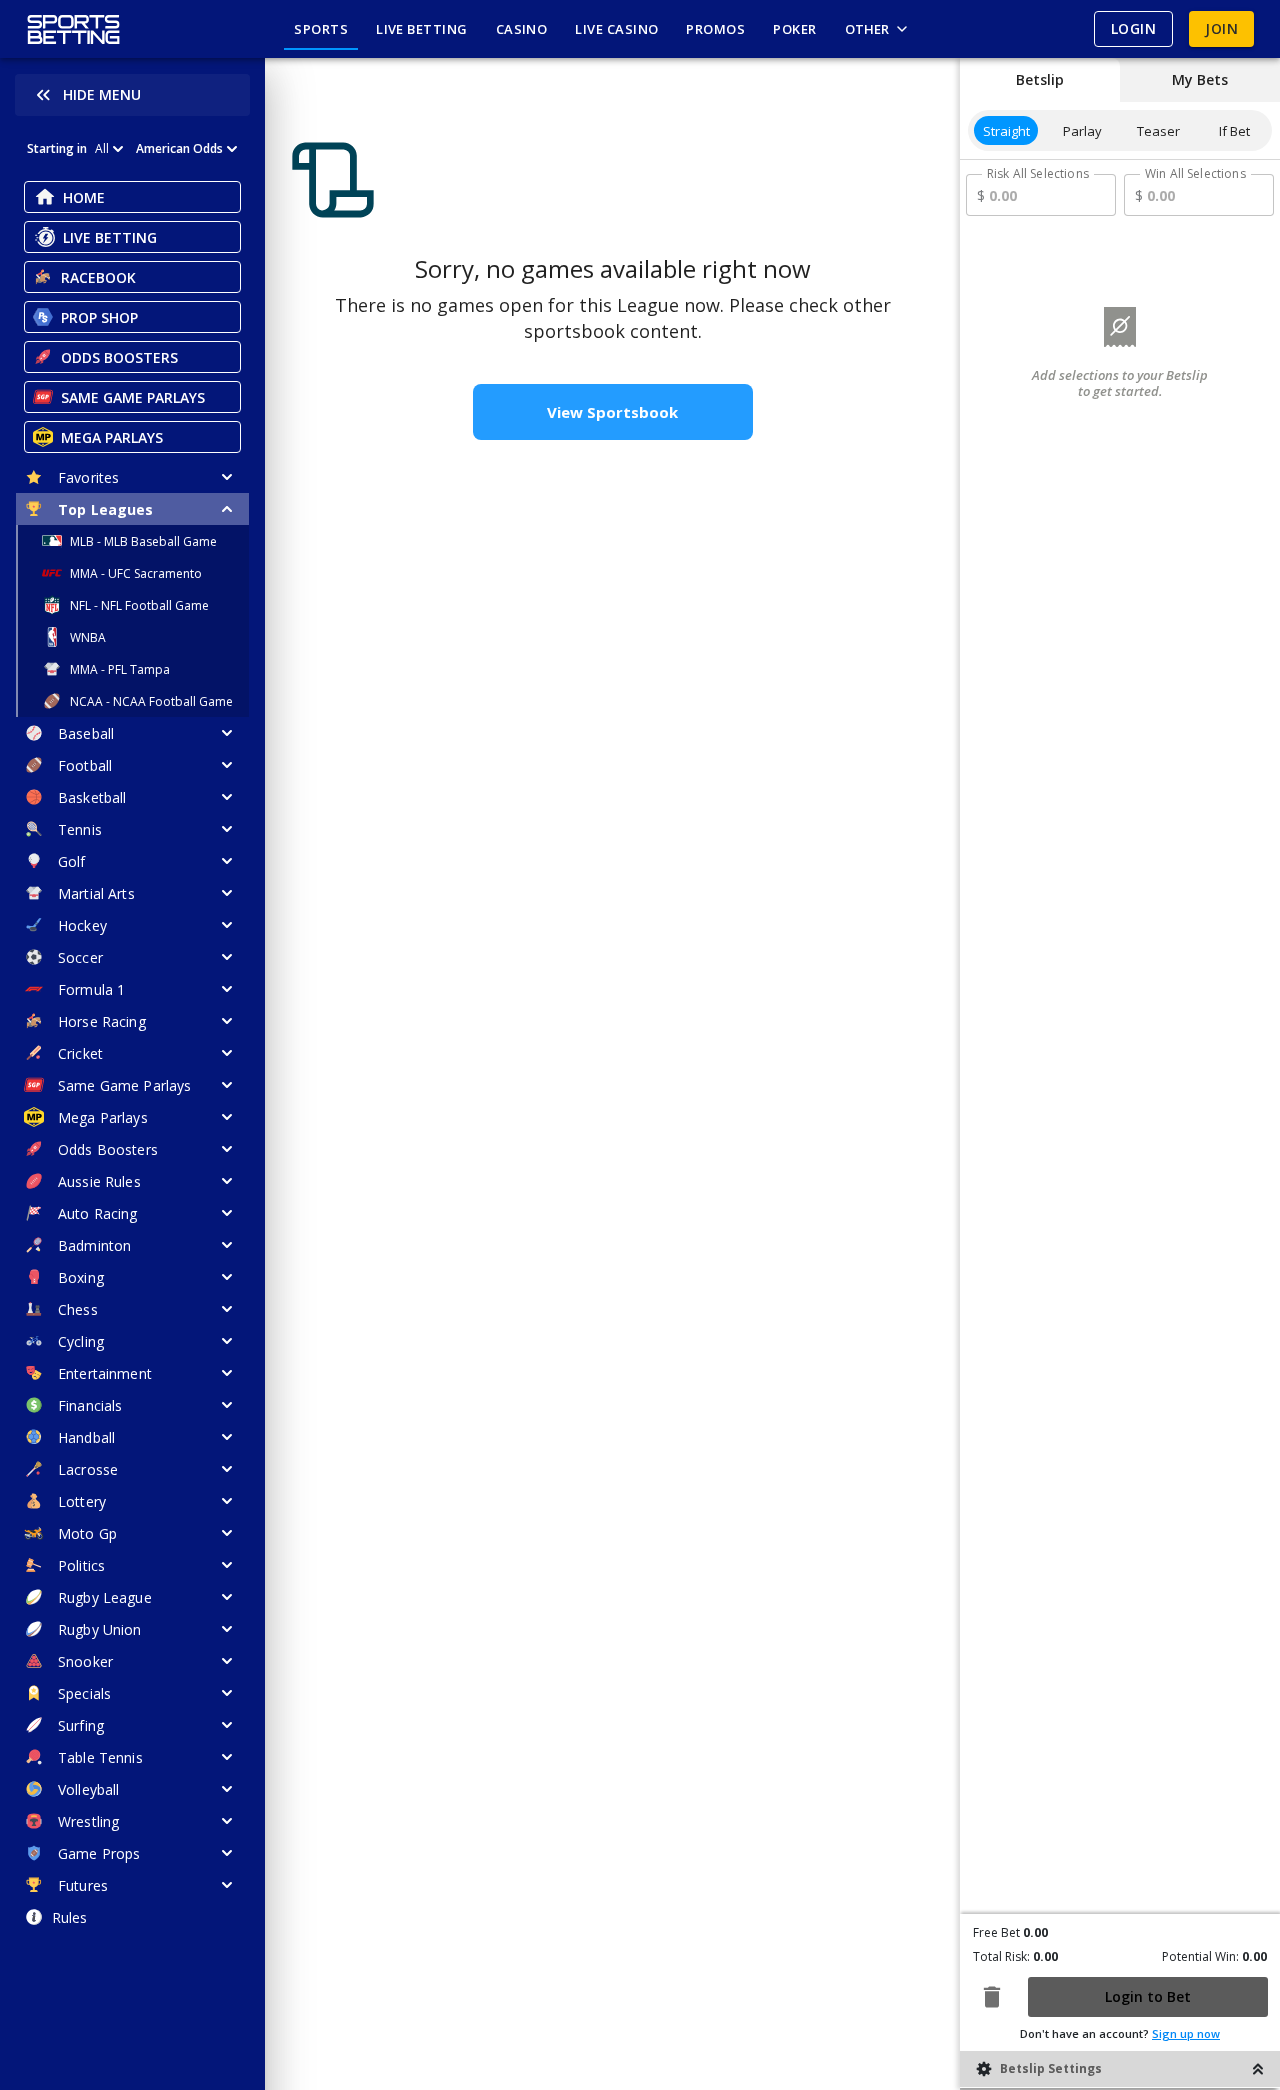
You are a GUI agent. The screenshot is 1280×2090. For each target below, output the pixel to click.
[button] (480, 1074)
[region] (612, 1074)
